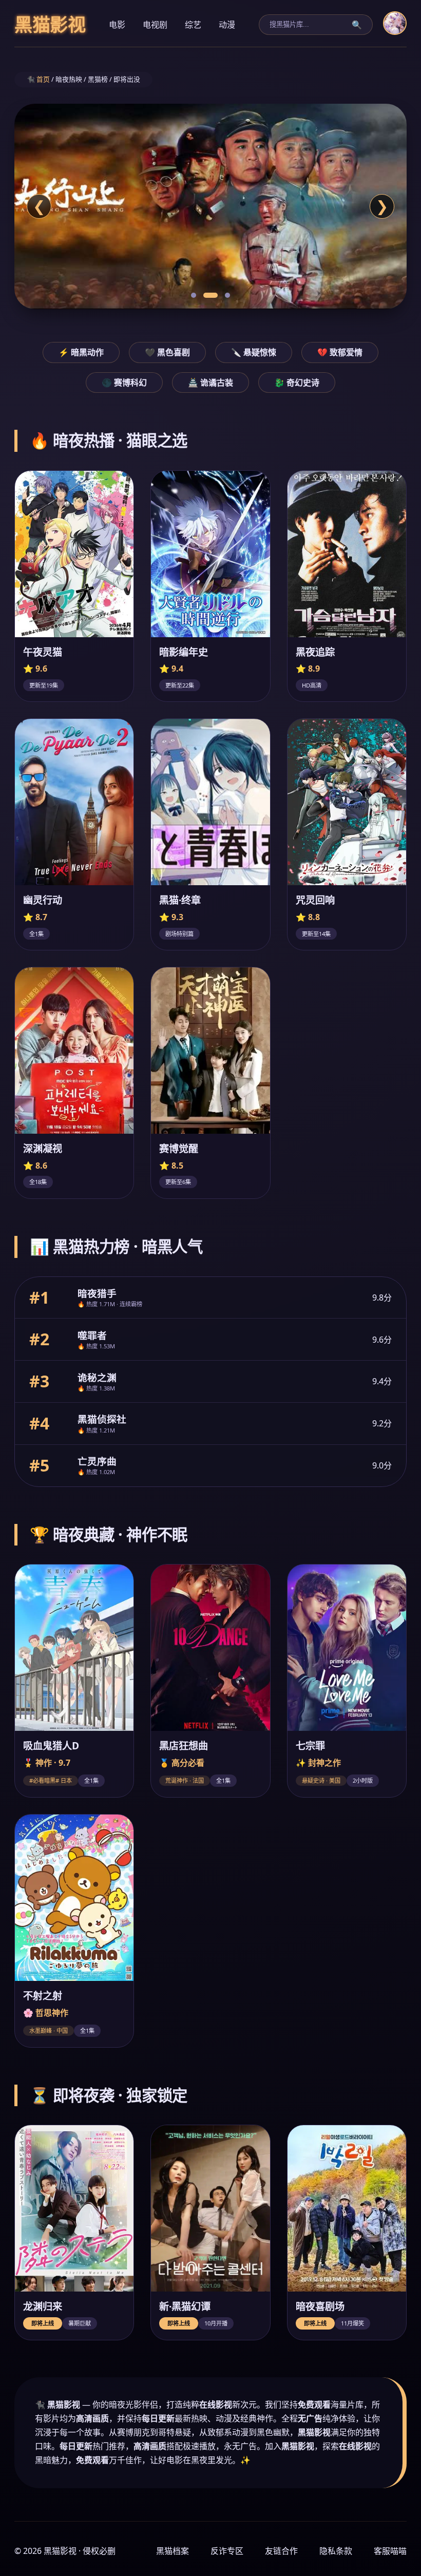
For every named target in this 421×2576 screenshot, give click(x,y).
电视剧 (155, 25)
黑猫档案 (173, 2551)
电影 (117, 25)
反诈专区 (227, 2551)
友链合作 (281, 2551)
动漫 (227, 25)
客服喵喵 (390, 2551)
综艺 (193, 25)
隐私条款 (336, 2551)
